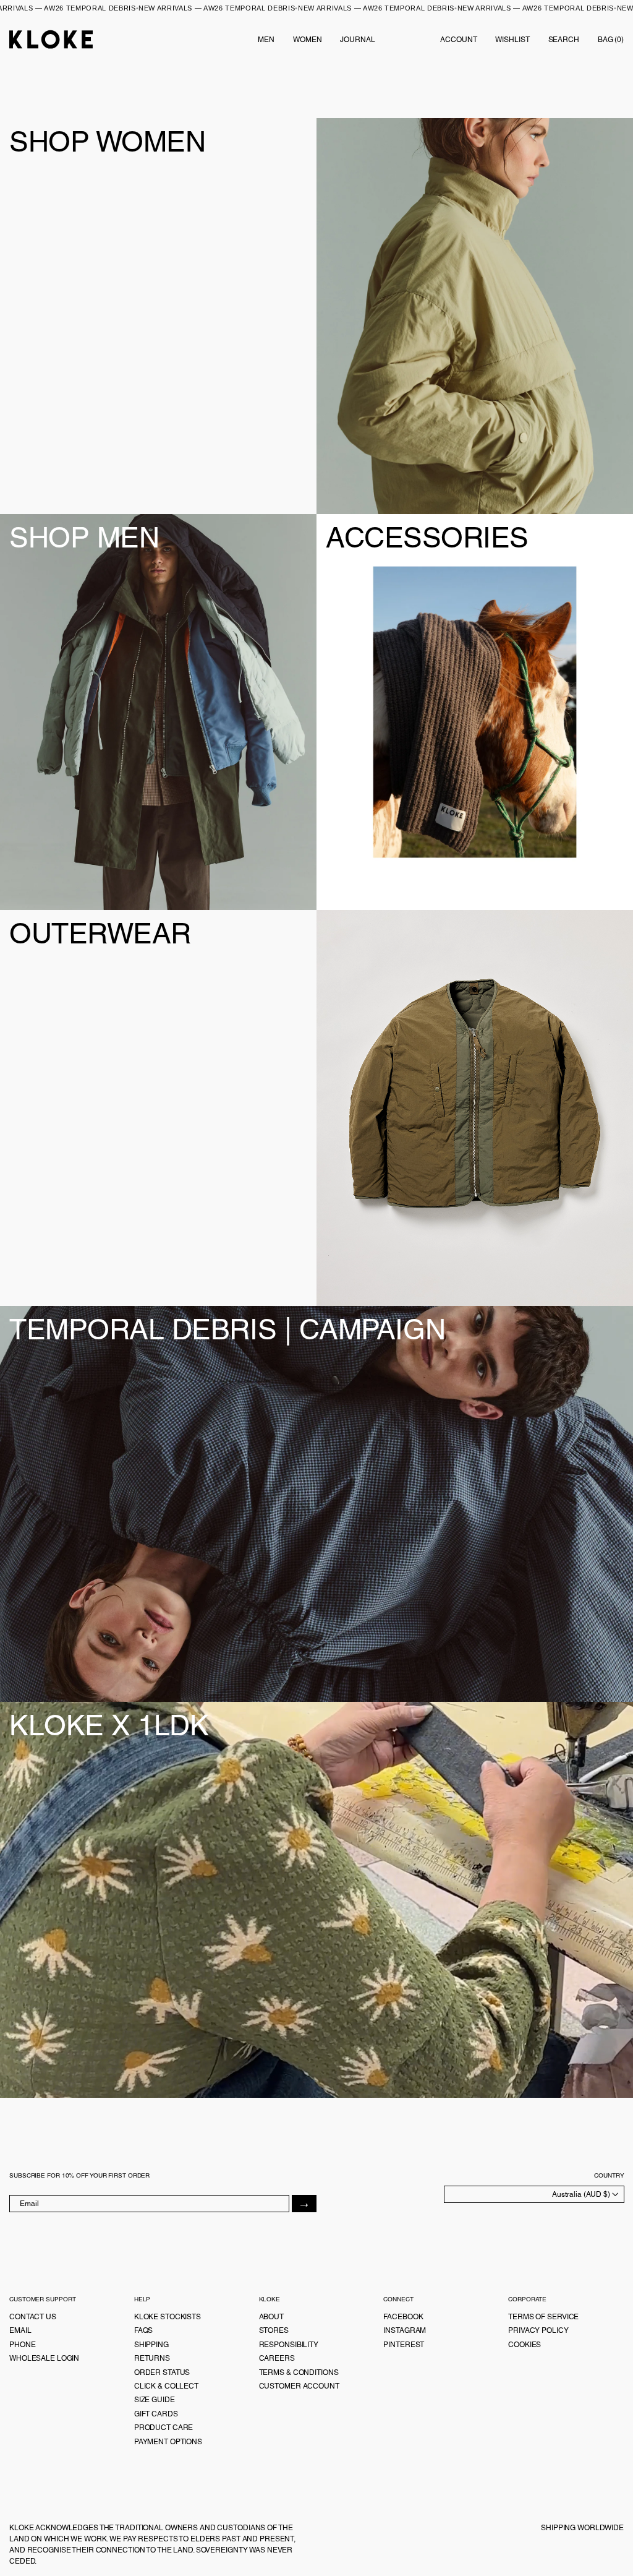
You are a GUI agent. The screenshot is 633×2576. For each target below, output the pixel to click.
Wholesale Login (44, 2358)
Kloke (51, 39)
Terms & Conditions (299, 2372)
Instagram (405, 2330)
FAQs (144, 2330)
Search (564, 40)
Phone (22, 2345)
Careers (277, 2358)
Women (307, 40)
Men (266, 40)
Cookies (525, 2345)
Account (458, 40)
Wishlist (512, 40)
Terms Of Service (543, 2317)
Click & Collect (166, 2386)
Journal (357, 40)
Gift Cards (156, 2414)
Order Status (162, 2372)
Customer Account (299, 2386)
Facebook (403, 2317)
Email (20, 2330)
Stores (274, 2330)
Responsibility (289, 2345)
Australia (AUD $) (582, 2194)
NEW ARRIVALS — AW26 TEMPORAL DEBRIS (181, 8)
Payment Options (168, 2442)
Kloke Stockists (168, 2317)
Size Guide (155, 2400)
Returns (152, 2358)
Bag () (611, 40)
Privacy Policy (538, 2330)
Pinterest (404, 2345)
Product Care (164, 2428)
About (271, 2317)
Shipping (151, 2345)
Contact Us (33, 2317)
